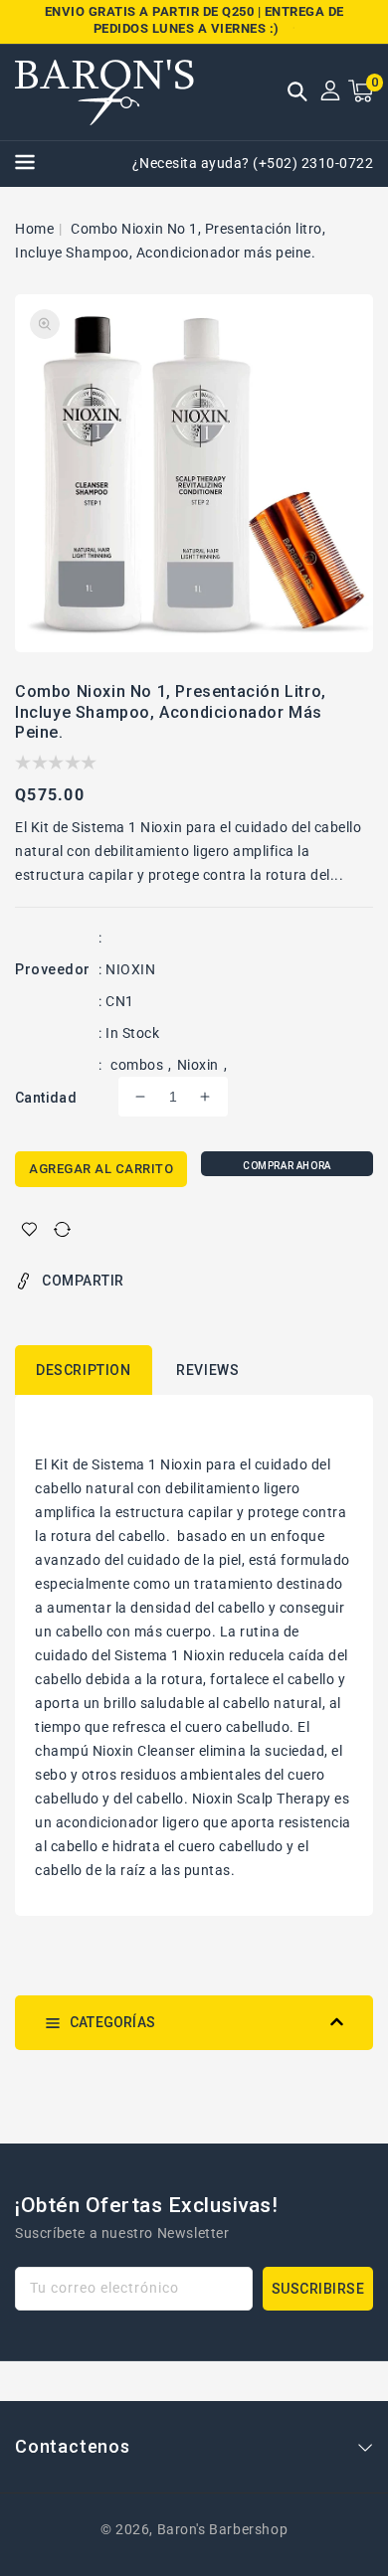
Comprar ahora (287, 1166)
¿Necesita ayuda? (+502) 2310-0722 (253, 163)
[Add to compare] (62, 1229)
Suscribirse (318, 2289)
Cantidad (46, 1098)
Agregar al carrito (101, 1169)
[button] (297, 93)
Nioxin (198, 1065)
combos (137, 1065)
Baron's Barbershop (223, 2529)
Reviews (207, 1370)
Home (34, 229)
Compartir (83, 1281)
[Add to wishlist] (29, 1229)
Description (84, 1370)
